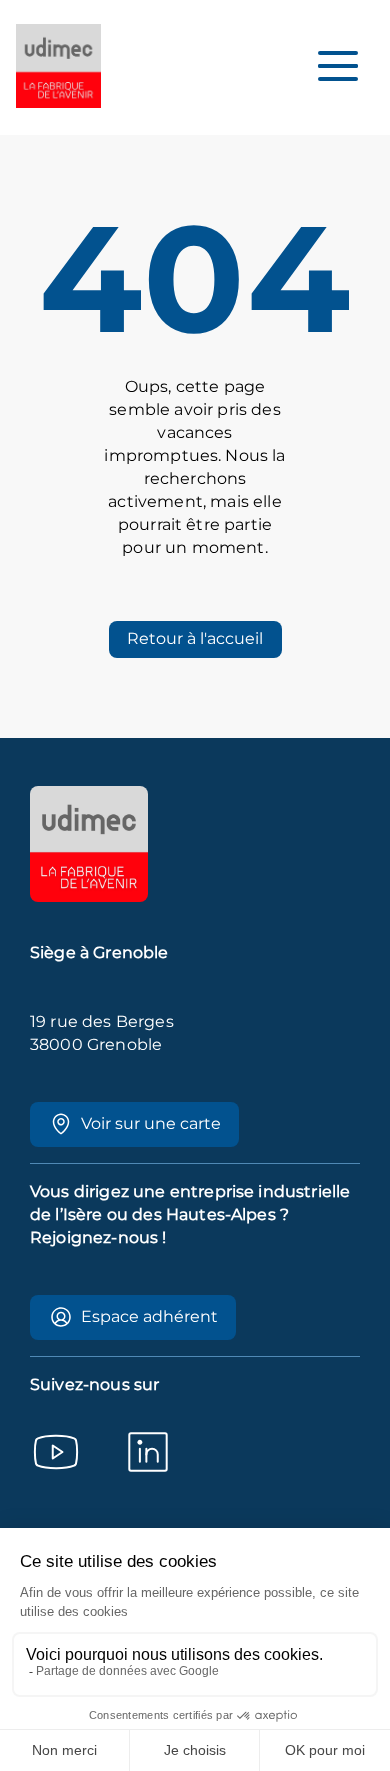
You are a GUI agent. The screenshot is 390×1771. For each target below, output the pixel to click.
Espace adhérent (149, 1316)
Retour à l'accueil (195, 638)
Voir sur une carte (151, 1123)
